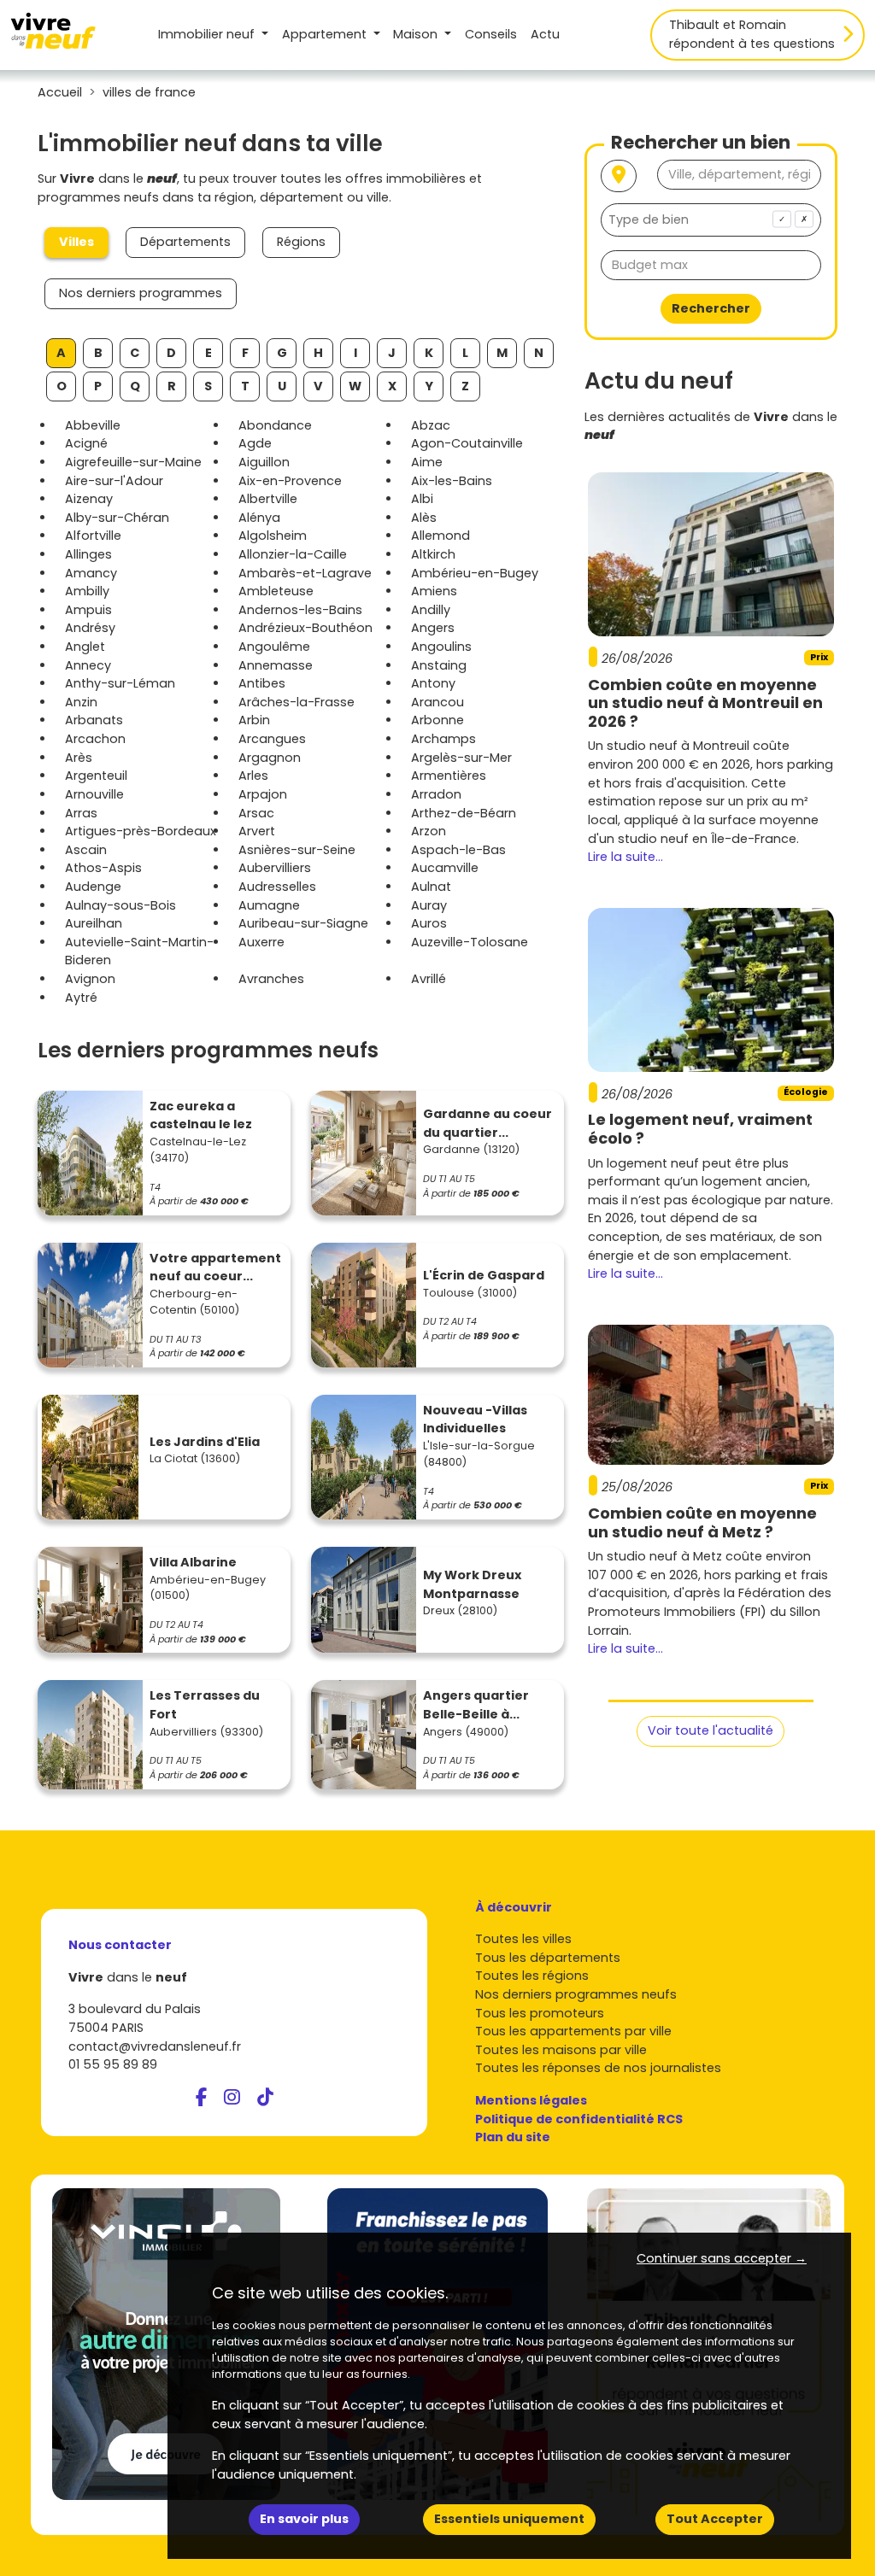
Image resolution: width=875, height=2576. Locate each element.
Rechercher (711, 308)
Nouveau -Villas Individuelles (475, 1420)
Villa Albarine (193, 1562)
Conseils (491, 34)
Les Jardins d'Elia (205, 1442)
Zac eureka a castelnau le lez (201, 1115)
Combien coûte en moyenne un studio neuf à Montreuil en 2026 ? (705, 703)
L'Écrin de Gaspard (484, 1275)
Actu (545, 34)
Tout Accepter (715, 2519)
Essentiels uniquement (509, 2519)
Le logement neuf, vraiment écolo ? (700, 1129)
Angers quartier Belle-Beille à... (476, 1705)
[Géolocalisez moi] (619, 176)
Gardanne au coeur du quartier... (487, 1123)
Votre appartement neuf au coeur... (215, 1268)
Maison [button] (417, 34)
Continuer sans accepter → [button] (722, 2258)
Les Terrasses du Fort (205, 1705)
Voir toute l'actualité (711, 1730)
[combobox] (711, 220)
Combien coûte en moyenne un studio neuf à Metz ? (702, 1522)
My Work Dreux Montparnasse (472, 1584)
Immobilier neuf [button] (208, 34)
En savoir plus (304, 2519)
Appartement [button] (326, 34)
